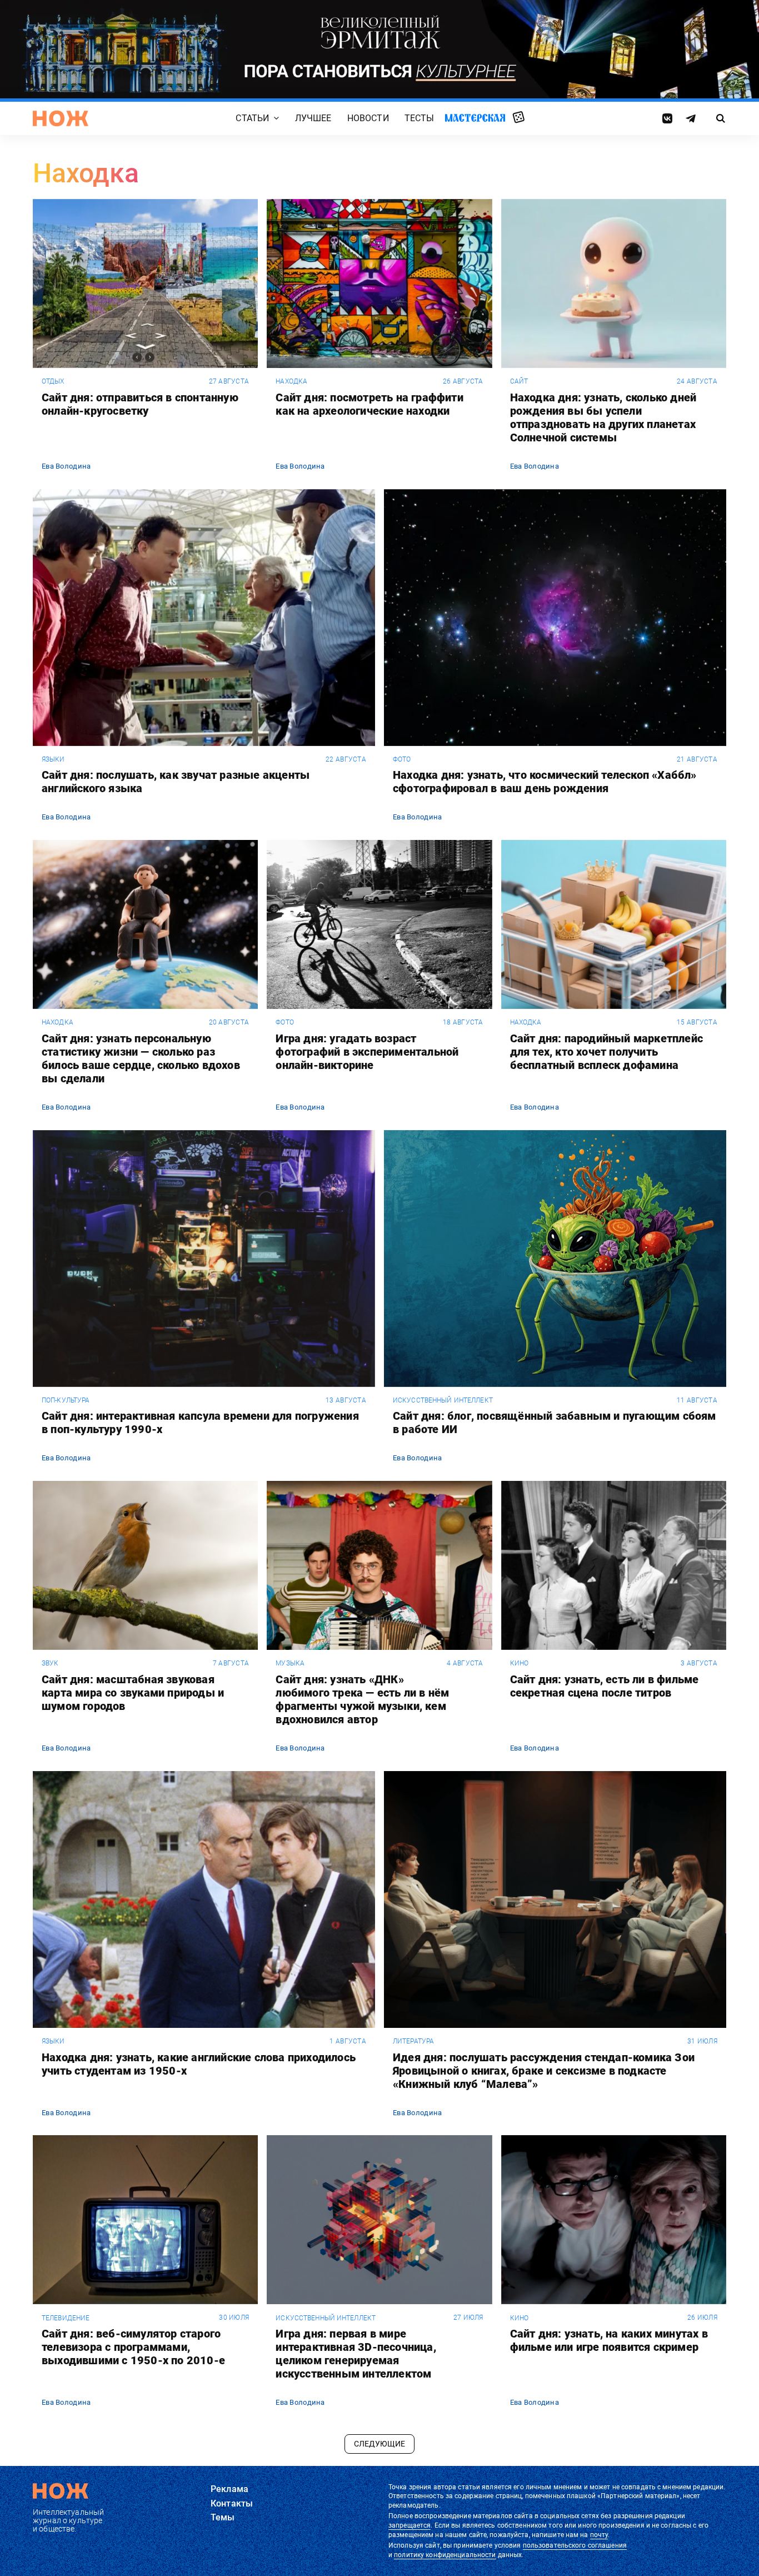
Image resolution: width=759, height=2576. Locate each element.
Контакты (232, 2503)
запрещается (410, 2525)
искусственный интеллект (443, 1400)
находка (291, 381)
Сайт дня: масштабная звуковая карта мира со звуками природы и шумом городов (133, 1693)
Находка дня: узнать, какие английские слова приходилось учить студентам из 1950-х (199, 2064)
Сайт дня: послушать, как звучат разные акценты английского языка (176, 782)
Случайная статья (519, 118)
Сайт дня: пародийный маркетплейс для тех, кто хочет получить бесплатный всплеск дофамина (606, 1052)
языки (53, 759)
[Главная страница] (61, 118)
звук (50, 1663)
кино (519, 1663)
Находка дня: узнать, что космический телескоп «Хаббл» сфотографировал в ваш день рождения (545, 782)
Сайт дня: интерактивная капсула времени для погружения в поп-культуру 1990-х (200, 1423)
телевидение (66, 2318)
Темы (223, 2517)
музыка (290, 1663)
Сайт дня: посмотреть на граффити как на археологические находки (369, 404)
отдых (53, 381)
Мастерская (475, 118)
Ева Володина (66, 466)
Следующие (379, 2444)
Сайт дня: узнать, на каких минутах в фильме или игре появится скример (609, 2340)
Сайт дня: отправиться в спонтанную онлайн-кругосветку (140, 404)
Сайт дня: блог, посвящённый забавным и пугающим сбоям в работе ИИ (555, 1423)
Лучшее (313, 118)
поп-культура (66, 1400)
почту (599, 2535)
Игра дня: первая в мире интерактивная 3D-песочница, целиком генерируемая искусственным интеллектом (356, 2354)
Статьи (252, 118)
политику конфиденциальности (445, 2555)
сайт (519, 381)
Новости (368, 118)
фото (402, 759)
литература (413, 2041)
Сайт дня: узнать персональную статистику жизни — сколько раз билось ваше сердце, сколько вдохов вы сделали (141, 1058)
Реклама (229, 2489)
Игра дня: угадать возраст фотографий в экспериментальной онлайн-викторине (367, 1052)
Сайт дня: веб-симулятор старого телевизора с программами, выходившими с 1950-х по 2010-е (133, 2347)
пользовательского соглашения (575, 2545)
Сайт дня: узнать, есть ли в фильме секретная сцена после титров (605, 1686)
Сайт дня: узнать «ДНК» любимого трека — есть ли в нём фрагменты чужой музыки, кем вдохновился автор (362, 1699)
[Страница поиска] (721, 118)
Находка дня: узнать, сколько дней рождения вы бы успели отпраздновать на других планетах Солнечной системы (603, 417)
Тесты (420, 118)
